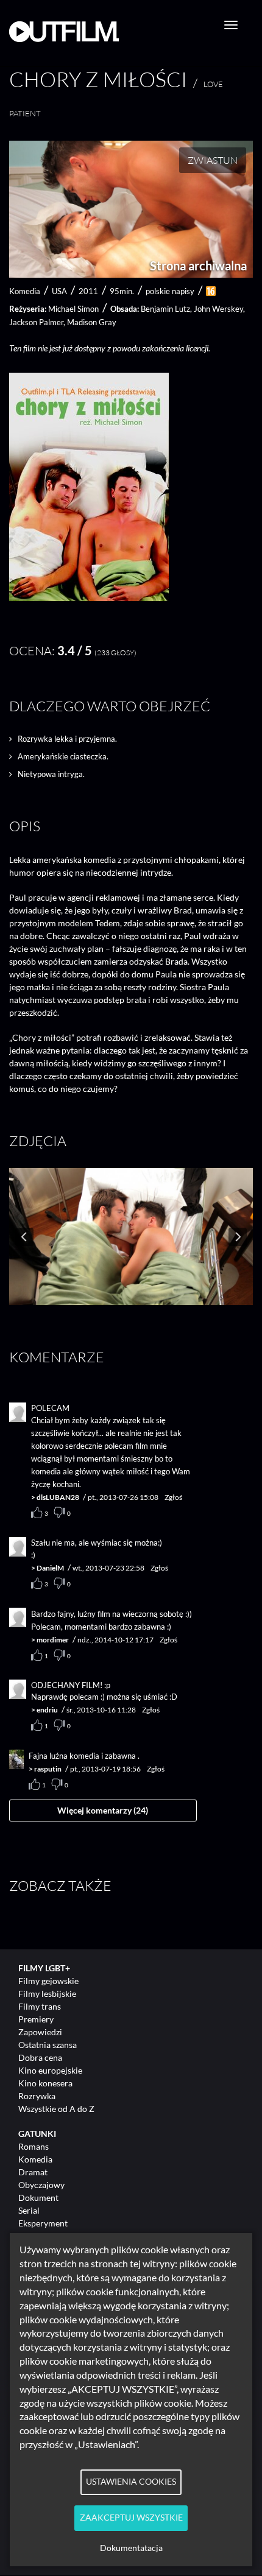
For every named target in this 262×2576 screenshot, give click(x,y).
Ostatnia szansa (48, 2045)
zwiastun (213, 160)
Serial (29, 2210)
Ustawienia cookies (131, 2482)
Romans (34, 2146)
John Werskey (218, 309)
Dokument (38, 2198)
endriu (47, 1710)
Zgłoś (173, 1497)
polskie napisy (170, 291)
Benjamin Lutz (165, 309)
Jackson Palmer (36, 322)
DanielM (50, 1568)
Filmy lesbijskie (47, 1994)
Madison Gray (92, 322)
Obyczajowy (41, 2185)
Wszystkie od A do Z (56, 2109)
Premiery (36, 2019)
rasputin (48, 1769)
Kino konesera (45, 2083)
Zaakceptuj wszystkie (131, 2518)
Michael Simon (73, 309)
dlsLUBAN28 (58, 1497)
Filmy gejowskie (48, 1981)
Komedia (35, 2159)
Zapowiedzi (40, 2032)
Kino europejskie (50, 2070)
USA (59, 291)
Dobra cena (40, 2057)
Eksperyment (43, 2223)
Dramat (33, 2172)
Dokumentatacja (131, 2548)
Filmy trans (40, 2006)
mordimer (53, 1640)
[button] (89, 598)
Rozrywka (37, 2096)
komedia (25, 291)
